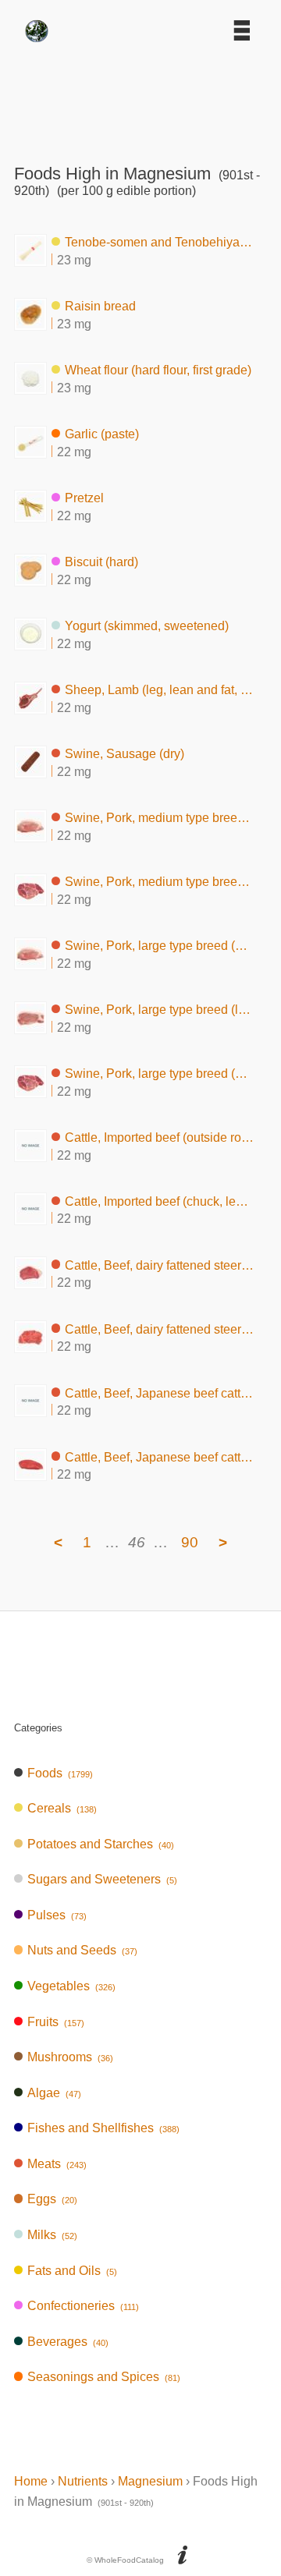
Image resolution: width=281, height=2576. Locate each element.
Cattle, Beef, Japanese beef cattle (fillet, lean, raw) (159, 1393)
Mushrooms (70, 2057)
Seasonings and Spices (104, 2377)
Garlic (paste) (102, 434)
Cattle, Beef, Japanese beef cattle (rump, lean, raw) (159, 1456)
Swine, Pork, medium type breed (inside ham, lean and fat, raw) (159, 818)
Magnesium (150, 2481)
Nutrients (83, 2481)
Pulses (57, 1915)
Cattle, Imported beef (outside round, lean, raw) (159, 1137)
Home (31, 2481)
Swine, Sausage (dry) (124, 754)
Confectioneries (83, 2306)
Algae (54, 2093)
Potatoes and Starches (101, 1844)
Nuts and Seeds (82, 1950)
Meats (57, 2164)
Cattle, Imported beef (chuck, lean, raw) (159, 1201)
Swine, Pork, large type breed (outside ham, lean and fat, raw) (159, 946)
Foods (60, 1773)
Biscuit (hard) (101, 562)
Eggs (52, 2199)
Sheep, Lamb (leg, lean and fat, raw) (159, 690)
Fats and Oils (72, 2271)
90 (190, 1542)
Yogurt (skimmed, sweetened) (147, 626)
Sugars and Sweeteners (102, 1879)
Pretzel (84, 498)
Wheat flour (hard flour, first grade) (158, 370)
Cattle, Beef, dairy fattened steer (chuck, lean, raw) (159, 1329)
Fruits (56, 2022)
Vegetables (71, 1986)
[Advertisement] (140, 97)
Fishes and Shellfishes (103, 2128)
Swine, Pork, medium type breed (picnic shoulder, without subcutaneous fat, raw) (159, 882)
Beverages (68, 2342)
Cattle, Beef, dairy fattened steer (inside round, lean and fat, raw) (159, 1265)
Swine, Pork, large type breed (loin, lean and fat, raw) (159, 1010)
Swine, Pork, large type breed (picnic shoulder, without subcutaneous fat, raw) (159, 1074)
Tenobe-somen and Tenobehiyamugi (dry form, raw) (159, 242)
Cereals (62, 1808)
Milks (52, 2235)
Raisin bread (100, 306)
